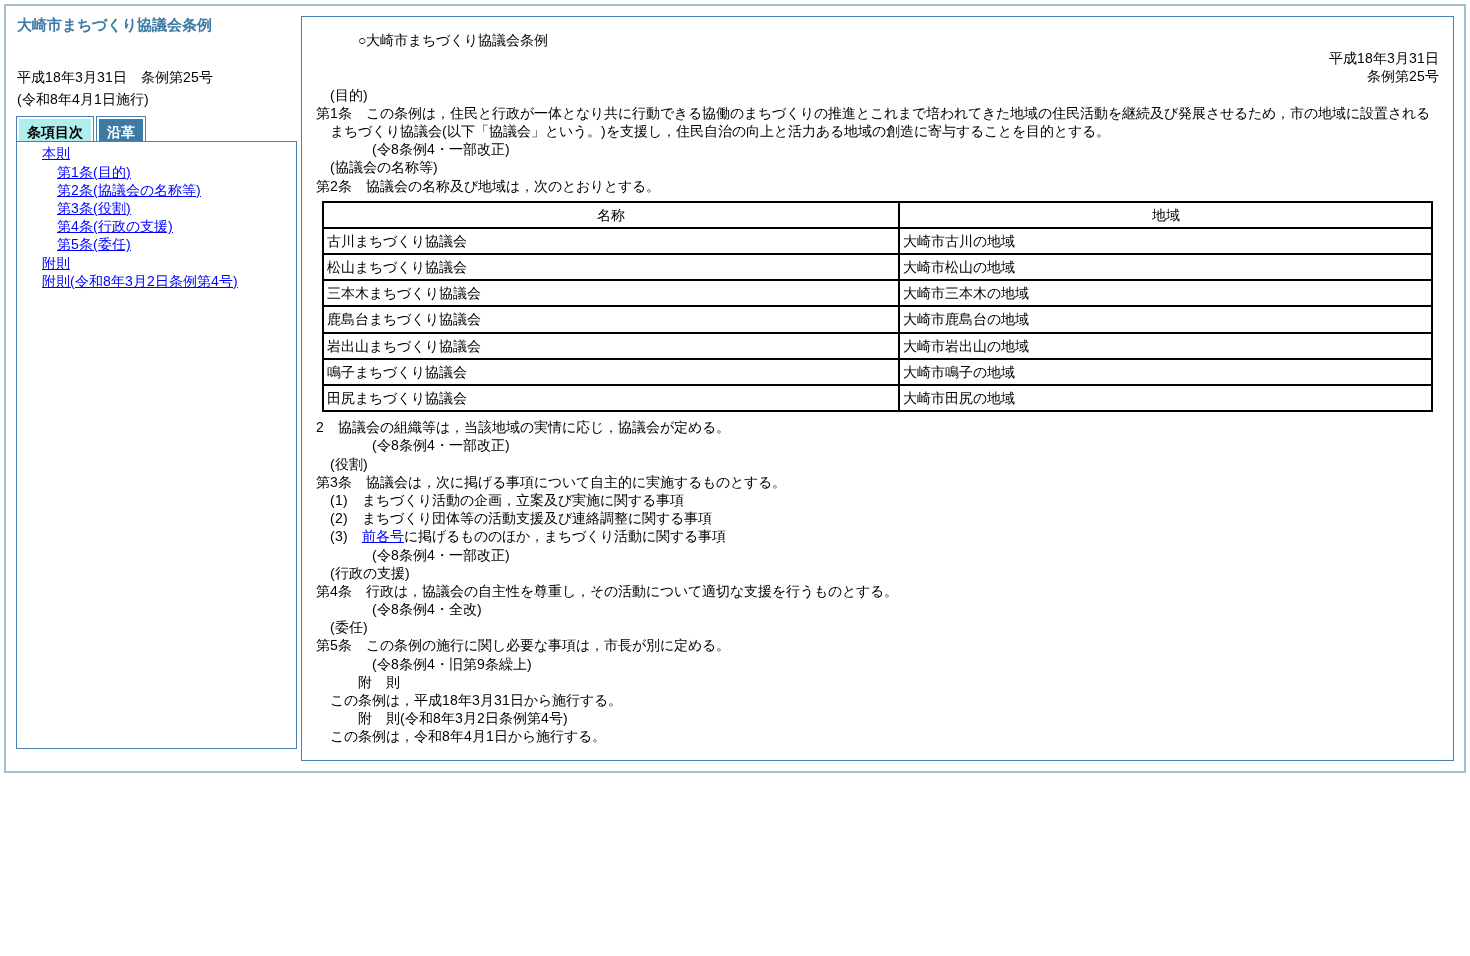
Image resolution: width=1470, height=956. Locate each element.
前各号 (383, 536)
